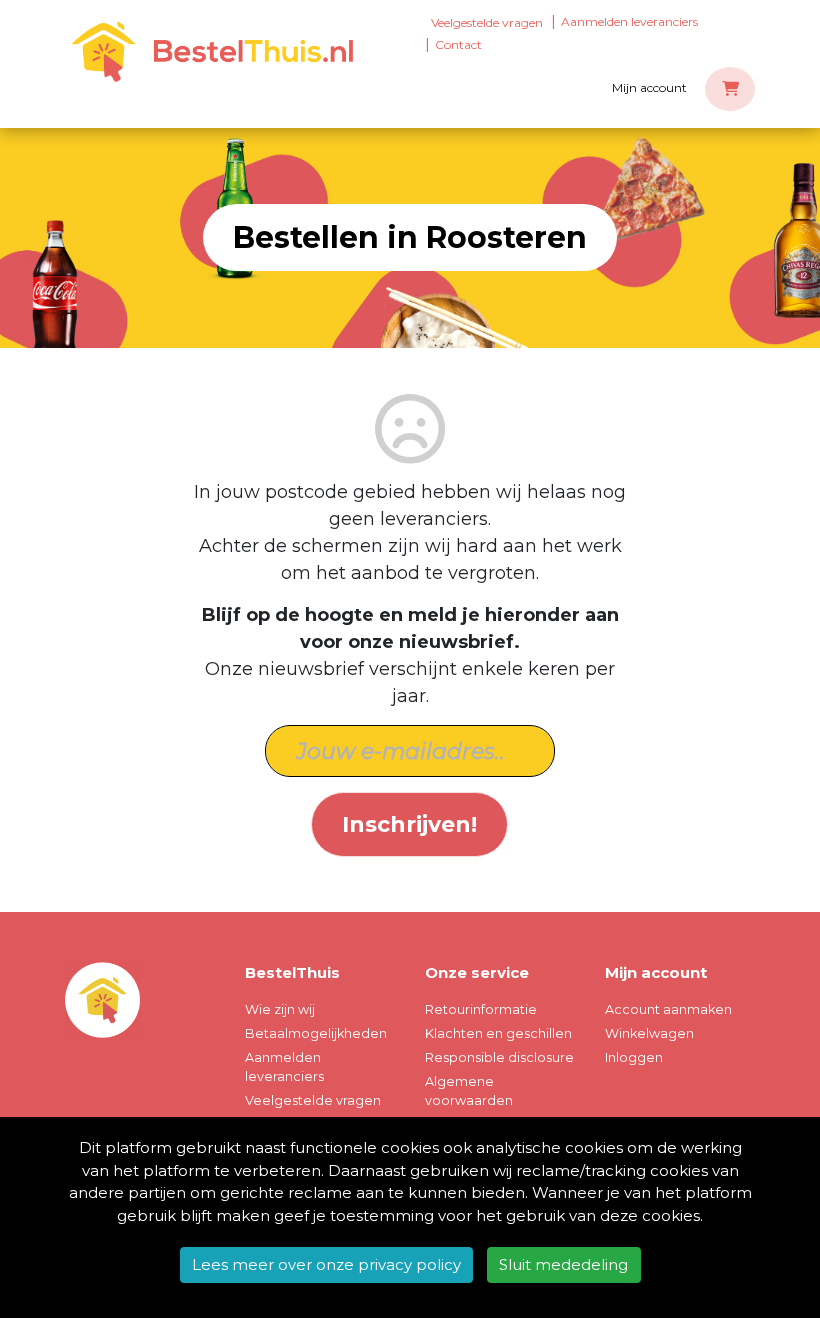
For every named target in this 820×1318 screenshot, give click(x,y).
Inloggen (634, 1057)
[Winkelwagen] (730, 89)
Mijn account (649, 87)
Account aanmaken (668, 1009)
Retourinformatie (481, 1009)
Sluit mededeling (563, 1264)
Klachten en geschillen (498, 1033)
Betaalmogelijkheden (316, 1033)
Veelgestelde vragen (487, 22)
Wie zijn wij (280, 1009)
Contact (458, 44)
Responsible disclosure (499, 1057)
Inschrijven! (409, 824)
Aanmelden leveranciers (629, 21)
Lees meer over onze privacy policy (326, 1264)
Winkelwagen (649, 1033)
